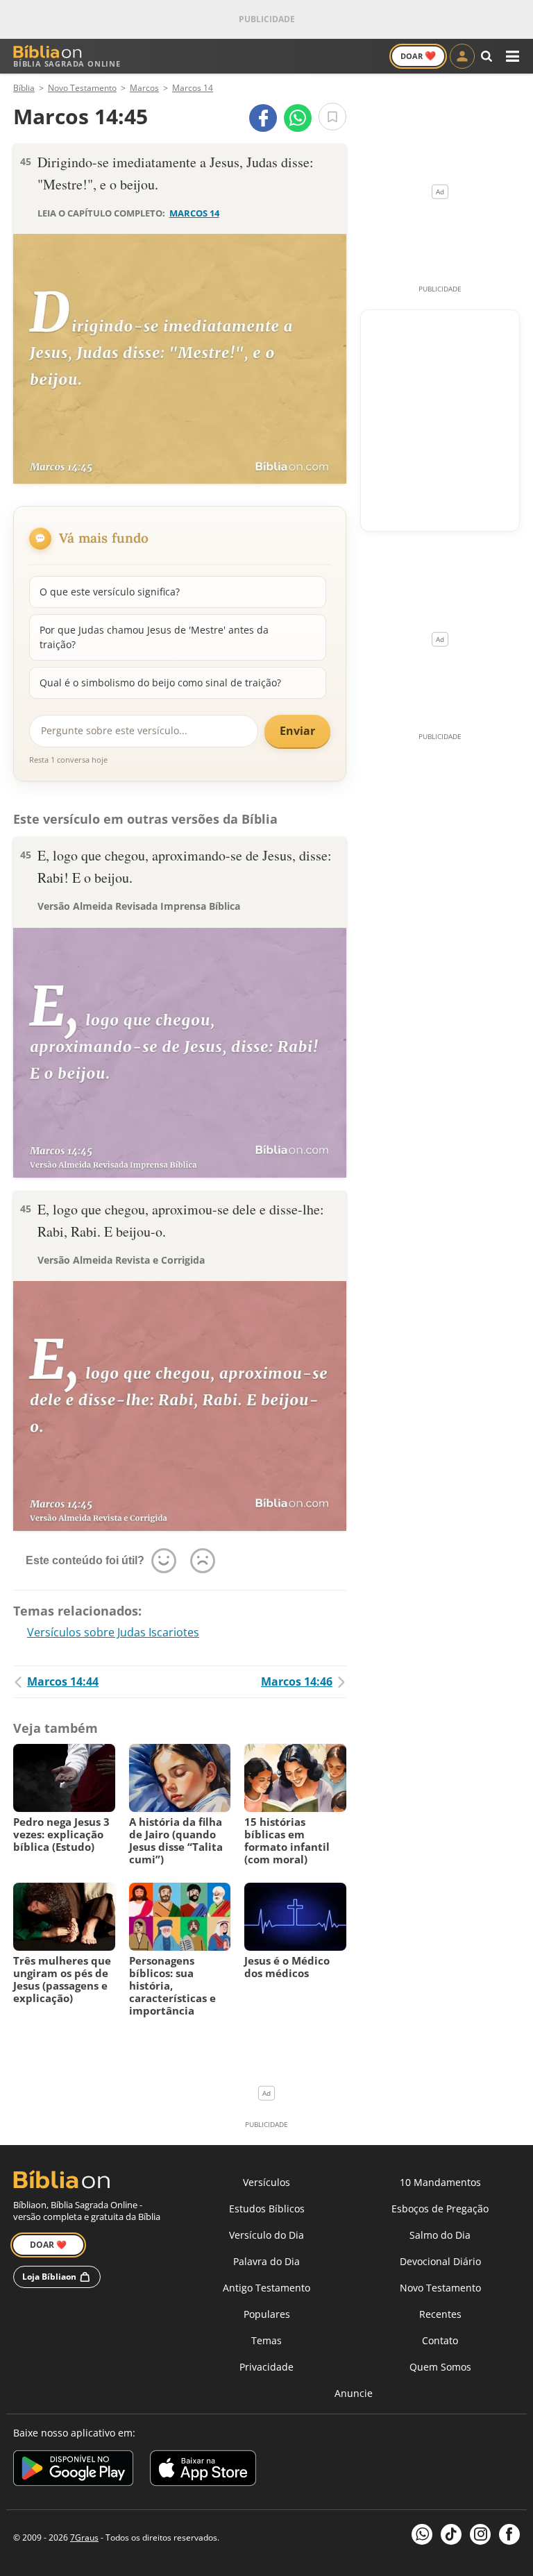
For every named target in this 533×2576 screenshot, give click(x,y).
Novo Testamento (440, 2288)
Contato (440, 2340)
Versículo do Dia (266, 2235)
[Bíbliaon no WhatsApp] (422, 2534)
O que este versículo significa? (110, 592)
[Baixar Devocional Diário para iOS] (203, 2470)
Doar (418, 56)
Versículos (266, 2182)
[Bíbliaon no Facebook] (509, 2534)
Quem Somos (440, 2367)
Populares (267, 2314)
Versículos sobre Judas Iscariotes (113, 1632)
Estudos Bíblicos (267, 2209)
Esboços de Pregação (440, 2209)
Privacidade (266, 2367)
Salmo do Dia (440, 2235)
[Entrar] (462, 56)
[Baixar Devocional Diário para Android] (73, 2470)
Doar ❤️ (48, 2245)
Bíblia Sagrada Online (67, 63)
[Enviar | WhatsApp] (298, 118)
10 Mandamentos (440, 2182)
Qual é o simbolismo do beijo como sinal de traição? (160, 683)
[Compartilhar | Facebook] (263, 118)
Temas (266, 2340)
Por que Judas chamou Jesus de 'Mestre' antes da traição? (154, 637)
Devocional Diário (440, 2261)
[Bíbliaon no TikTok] (451, 2534)
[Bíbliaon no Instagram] (480, 2534)
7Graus (84, 2537)
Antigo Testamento (266, 2288)
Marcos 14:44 (63, 1681)
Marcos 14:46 (297, 1681)
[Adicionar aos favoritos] (332, 117)
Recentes (440, 2314)
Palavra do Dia (266, 2261)
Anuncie (354, 2393)
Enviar (297, 731)
